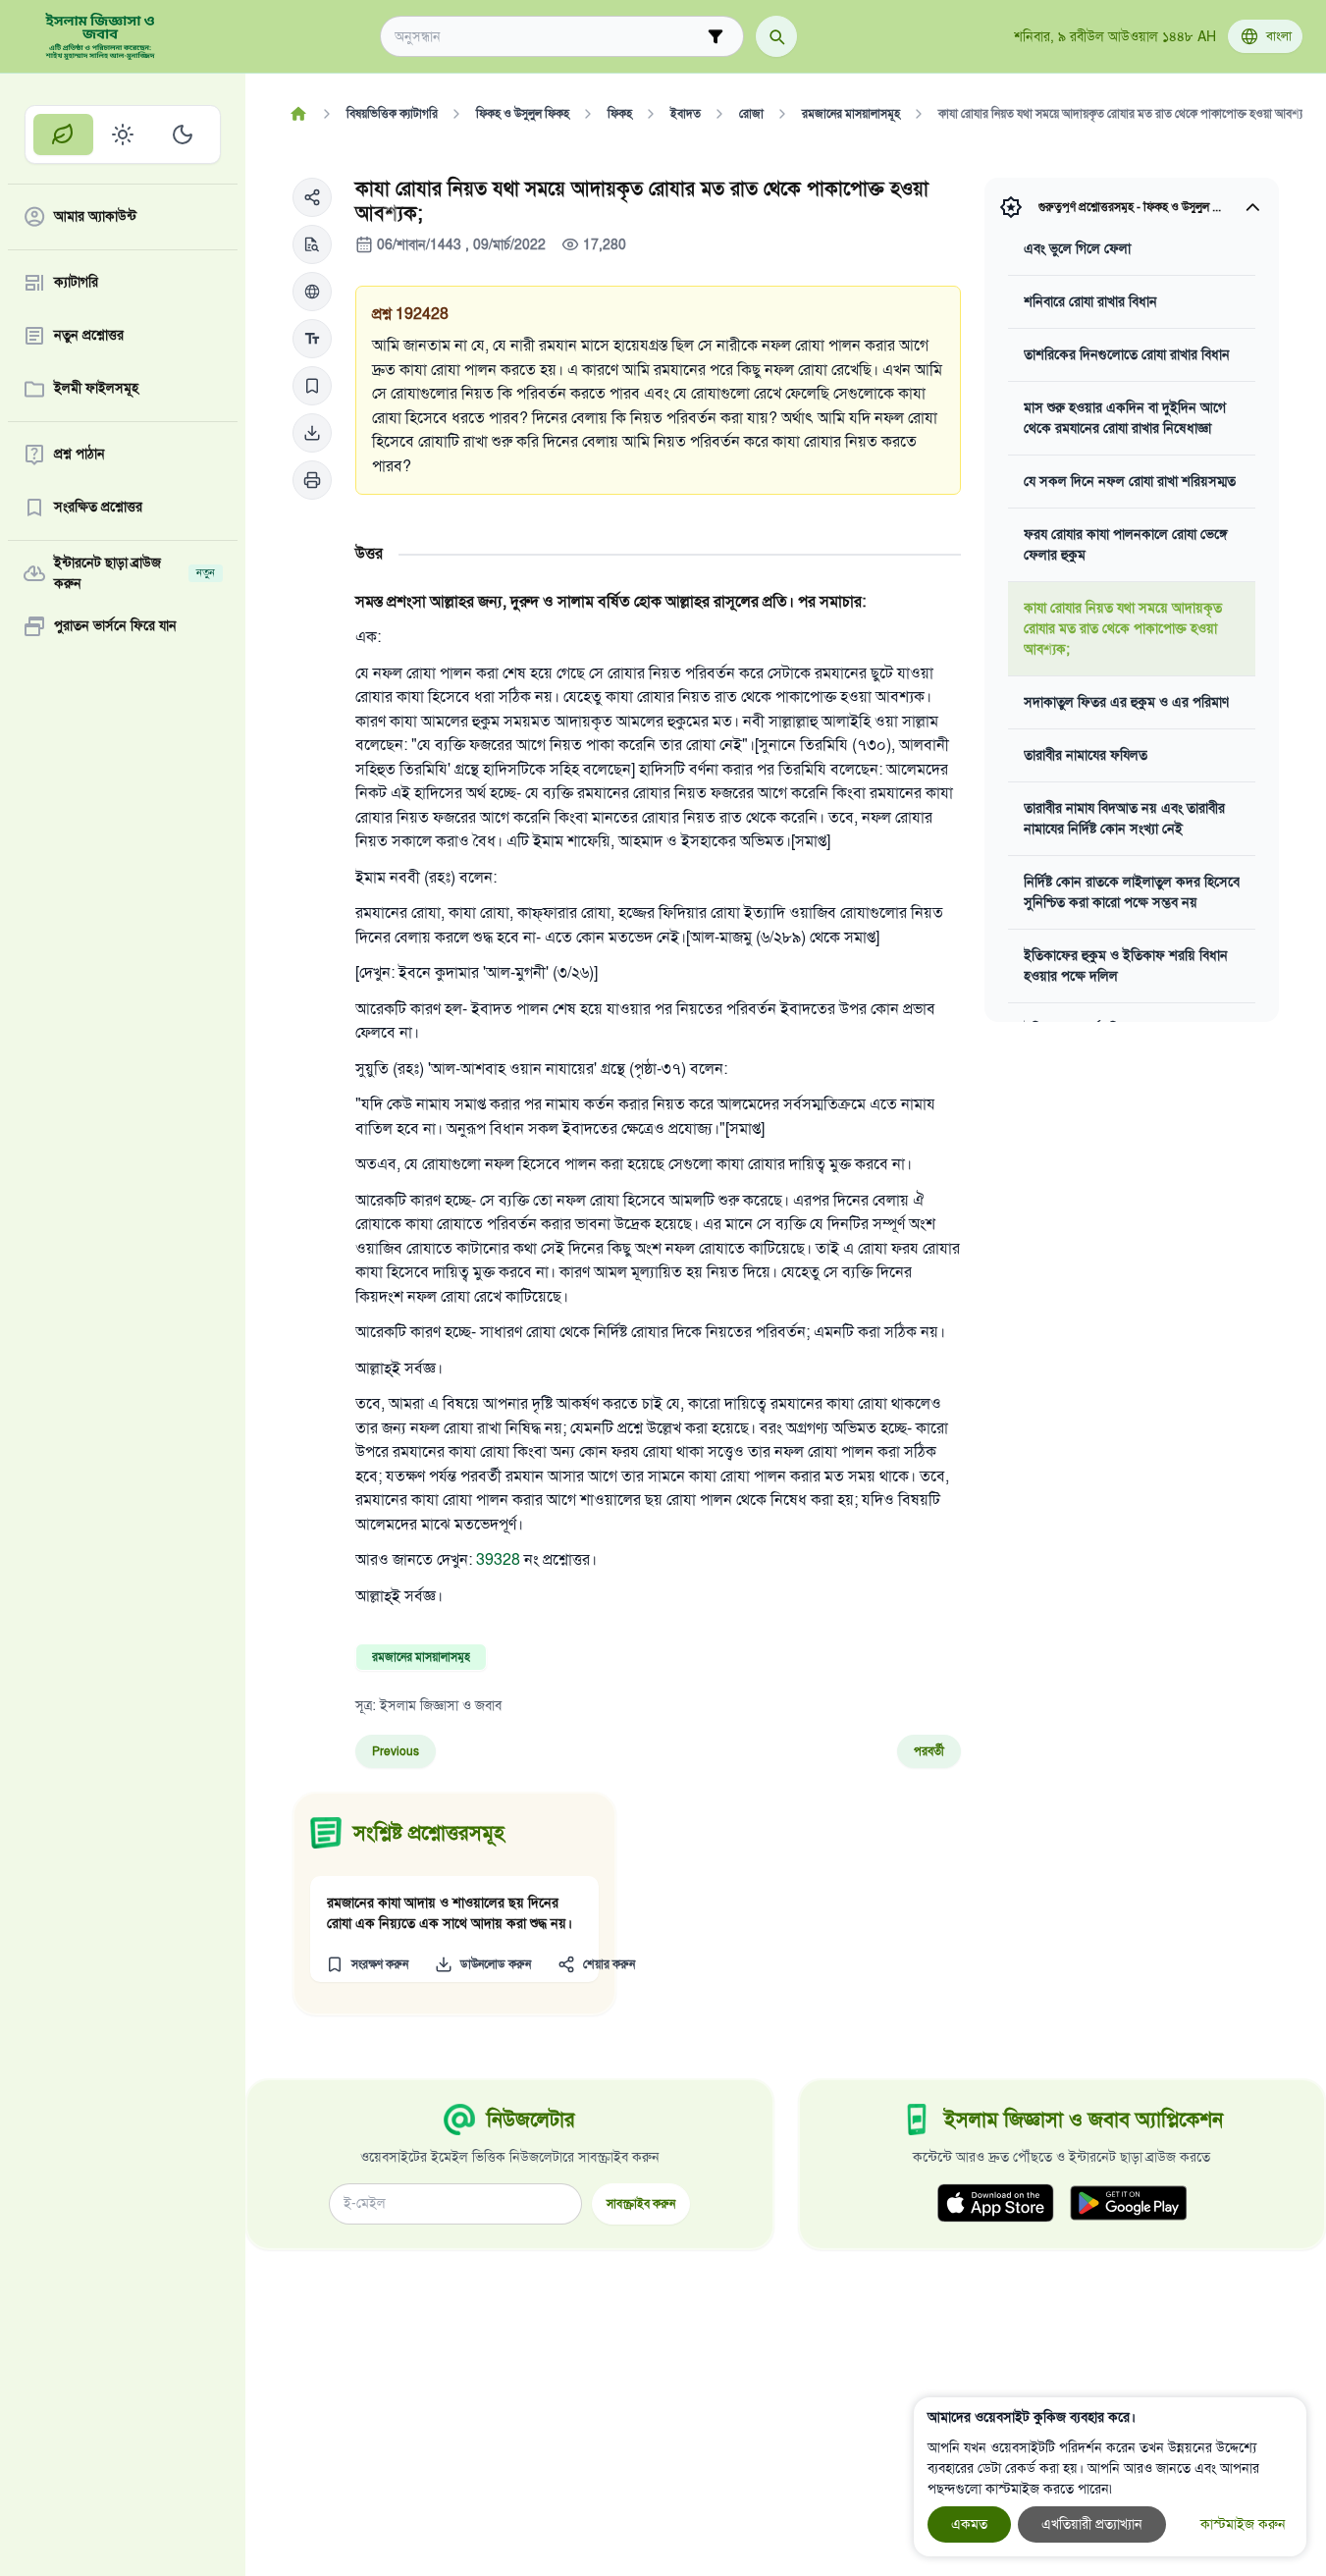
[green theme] (63, 134)
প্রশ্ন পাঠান (80, 455)
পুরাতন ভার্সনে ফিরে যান (115, 627)
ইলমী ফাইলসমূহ (96, 389)
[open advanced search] (716, 36)
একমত (969, 2524)
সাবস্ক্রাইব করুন (641, 2203)
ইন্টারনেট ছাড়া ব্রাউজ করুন (134, 573)
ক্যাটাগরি (76, 283)
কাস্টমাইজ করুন (1243, 2524)
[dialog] (1110, 2477)
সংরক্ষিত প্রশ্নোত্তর (98, 508)
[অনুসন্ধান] (776, 36)
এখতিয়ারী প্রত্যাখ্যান (1092, 2524)
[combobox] (548, 37)
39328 (498, 1560)
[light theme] (123, 134)
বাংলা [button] (1279, 36)
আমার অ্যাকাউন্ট (95, 217)
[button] (312, 197)
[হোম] (298, 114)
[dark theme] (182, 134)
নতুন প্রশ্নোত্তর (89, 336)
